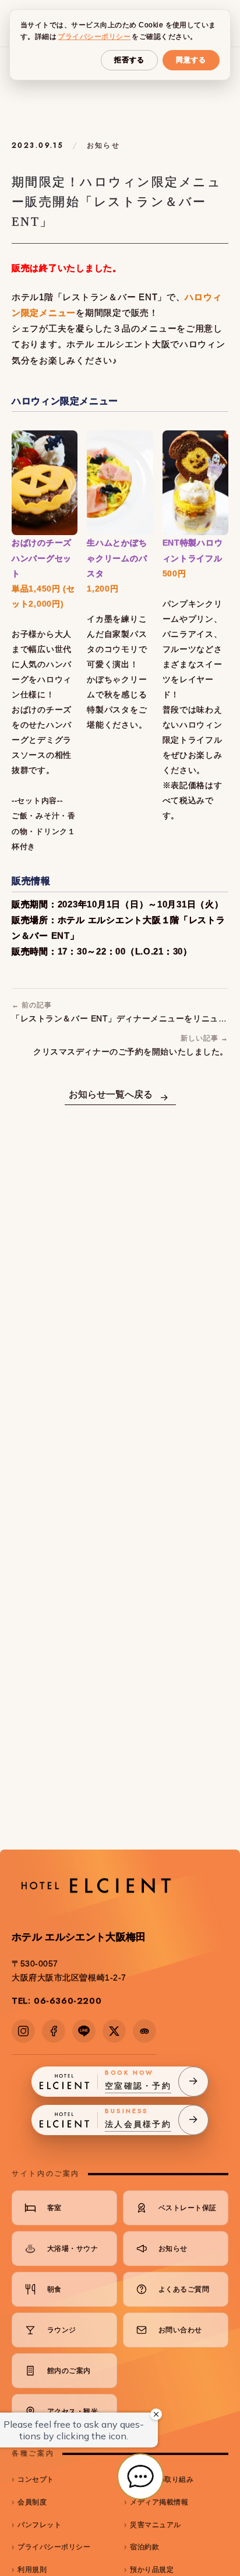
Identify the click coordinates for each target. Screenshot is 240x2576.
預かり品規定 (152, 2570)
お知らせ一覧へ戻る (111, 1094)
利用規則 (32, 2570)
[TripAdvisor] (144, 2031)
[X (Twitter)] (114, 2031)
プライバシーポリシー (54, 2547)
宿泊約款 (144, 2547)
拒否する (129, 60)
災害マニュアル (155, 2525)
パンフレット (39, 2525)
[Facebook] (54, 2031)
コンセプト (36, 2479)
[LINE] (84, 2031)
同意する (191, 60)
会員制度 (32, 2502)
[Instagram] (23, 2031)
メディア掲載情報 (159, 2502)
